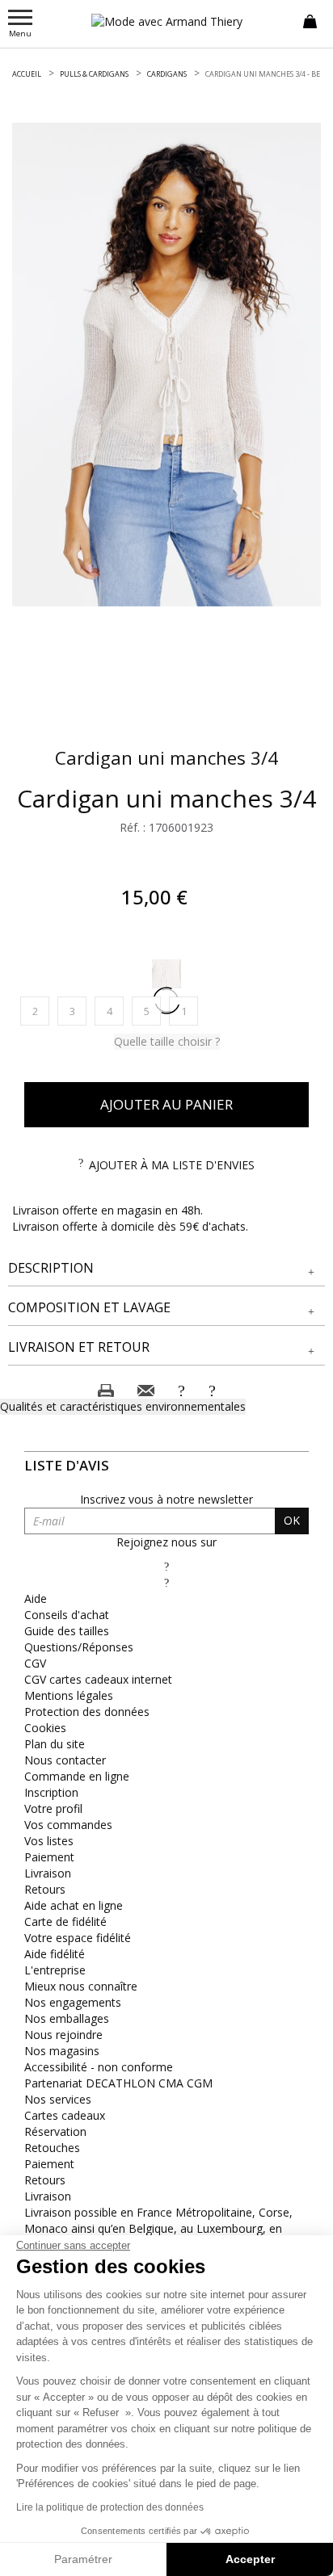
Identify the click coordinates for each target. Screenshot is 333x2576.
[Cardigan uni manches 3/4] (166, 365)
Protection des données (87, 1712)
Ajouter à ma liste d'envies (172, 1165)
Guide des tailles (67, 1631)
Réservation (55, 2131)
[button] (166, 1268)
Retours (45, 1889)
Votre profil (53, 1808)
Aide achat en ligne (74, 1905)
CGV (35, 1663)
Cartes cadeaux (65, 2115)
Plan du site (55, 1744)
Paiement (49, 1857)
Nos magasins (62, 2051)
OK (292, 1520)
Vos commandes (68, 1825)
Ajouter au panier (166, 1104)
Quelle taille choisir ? (167, 1041)
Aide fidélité (55, 1954)
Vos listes (49, 1841)
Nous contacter (65, 1760)
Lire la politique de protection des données (110, 2507)
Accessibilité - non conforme (99, 2067)
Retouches (52, 2148)
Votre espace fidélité (78, 1938)
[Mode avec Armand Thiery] (166, 21)
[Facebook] (166, 1566)
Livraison (48, 1873)
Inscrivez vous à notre (166, 1499)
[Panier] (310, 20)
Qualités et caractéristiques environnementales (123, 1406)
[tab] (166, 1269)
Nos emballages (67, 2018)
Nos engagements (73, 2002)
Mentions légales (69, 1695)
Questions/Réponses (79, 1647)
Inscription (51, 1792)
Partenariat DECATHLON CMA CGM (118, 2083)
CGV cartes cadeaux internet (98, 1679)
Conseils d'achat (67, 1615)
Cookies (45, 1728)
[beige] (166, 974)
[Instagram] (166, 1582)
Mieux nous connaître (81, 1986)
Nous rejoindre (63, 2035)
